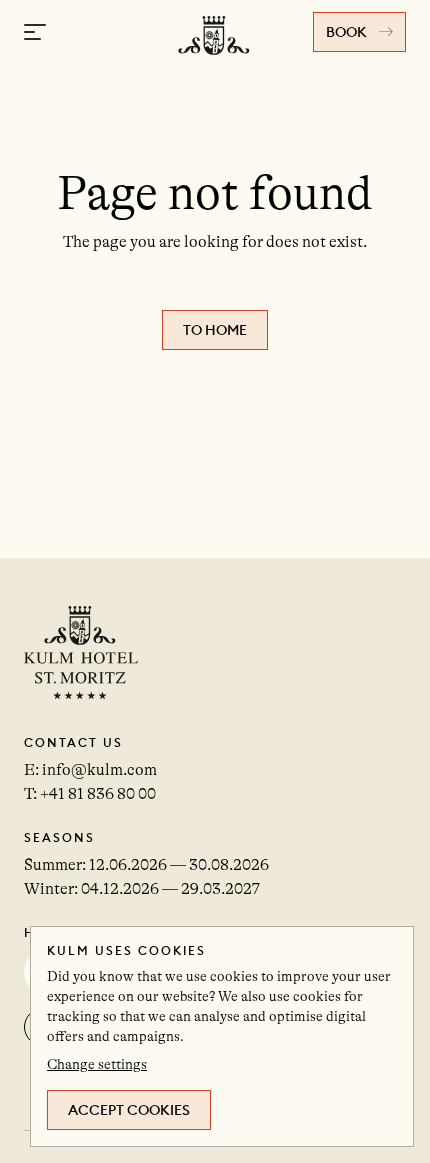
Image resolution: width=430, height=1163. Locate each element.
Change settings (97, 1064)
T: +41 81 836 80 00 (90, 794)
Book (346, 32)
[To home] (215, 62)
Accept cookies (129, 1110)
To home (215, 330)
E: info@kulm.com (90, 770)
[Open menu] (35, 32)
